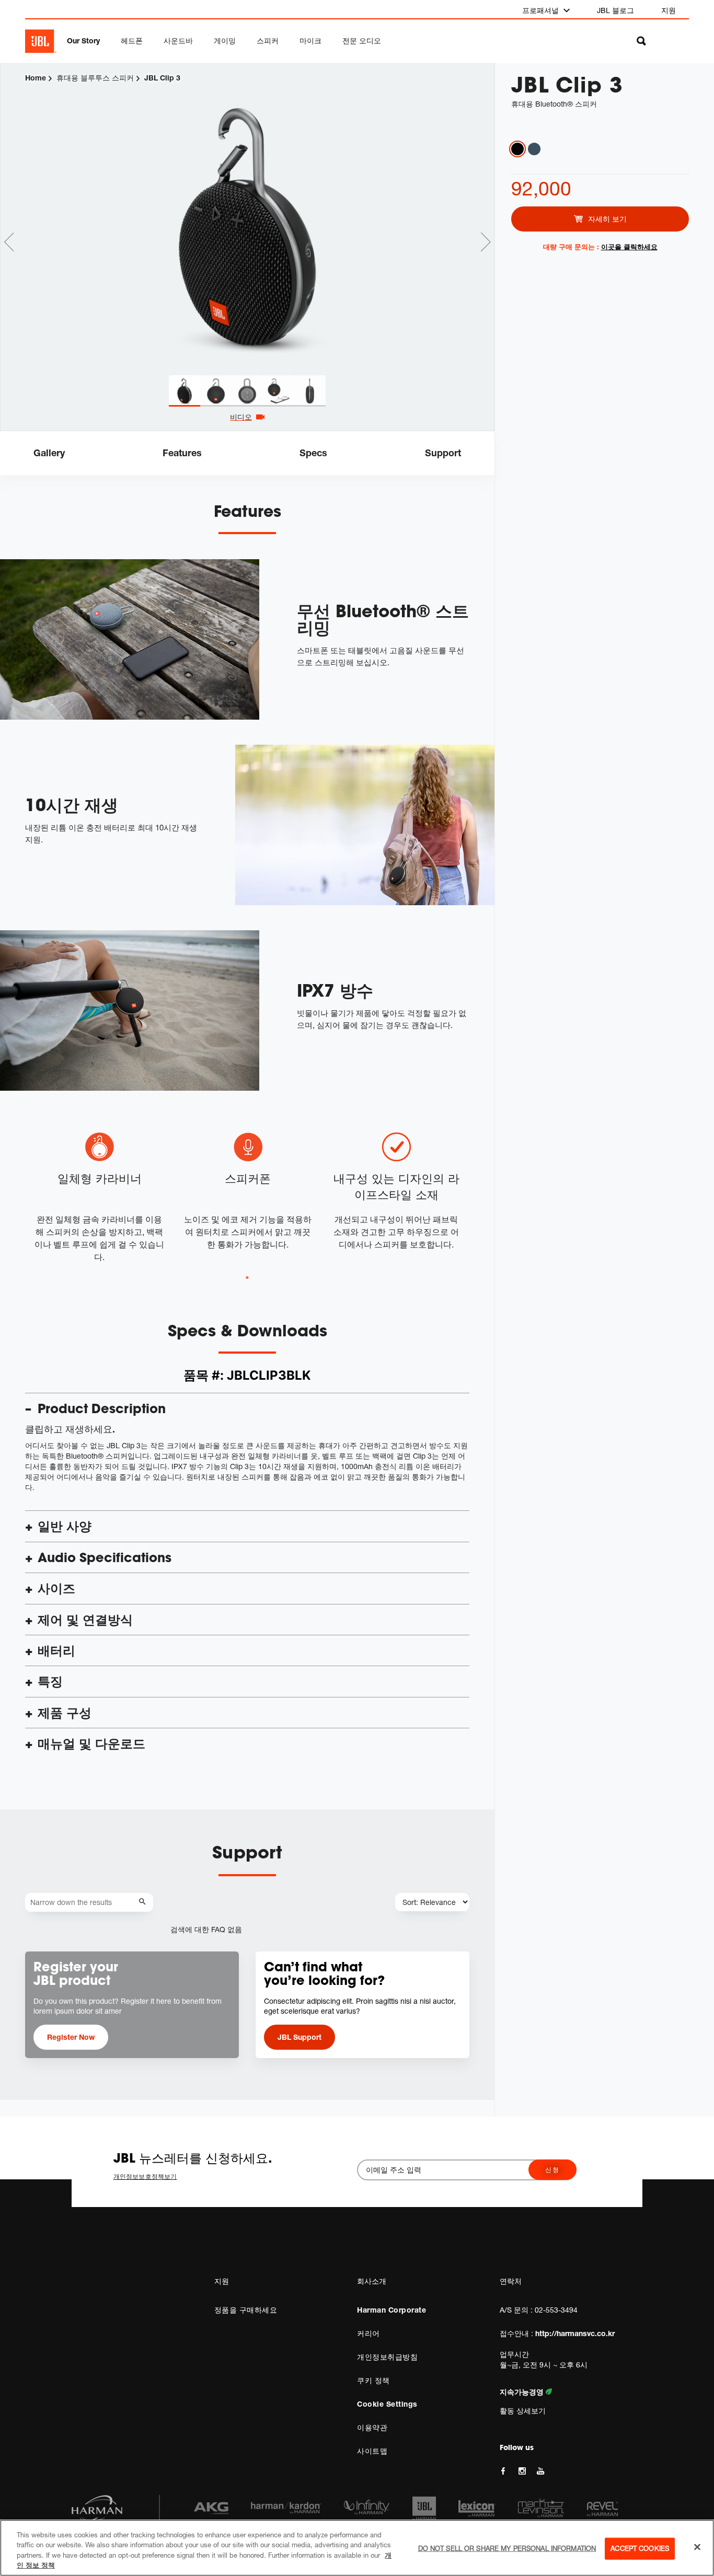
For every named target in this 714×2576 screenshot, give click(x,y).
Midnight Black (517, 149)
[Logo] (41, 41)
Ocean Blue (534, 149)
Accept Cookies (640, 2548)
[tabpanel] (247, 220)
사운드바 (178, 41)
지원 (669, 10)
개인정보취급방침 (387, 2357)
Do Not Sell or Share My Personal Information (507, 2548)
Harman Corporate (391, 2310)
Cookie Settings (387, 2404)
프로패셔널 (542, 10)
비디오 (241, 417)
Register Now (71, 2037)
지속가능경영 (523, 2392)
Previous (9, 242)
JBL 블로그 (615, 10)
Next (486, 242)
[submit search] (144, 1902)
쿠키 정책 (373, 2380)
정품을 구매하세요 (246, 2310)
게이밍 (225, 41)
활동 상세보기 (523, 2411)
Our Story (83, 41)
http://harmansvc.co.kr (575, 2333)
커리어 (368, 2333)
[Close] (697, 2547)
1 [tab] (247, 1278)
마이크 (310, 41)
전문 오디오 (362, 41)
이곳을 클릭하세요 (629, 247)
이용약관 (372, 2427)
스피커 (268, 41)
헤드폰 (132, 41)
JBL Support (300, 2037)
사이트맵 (372, 2451)
